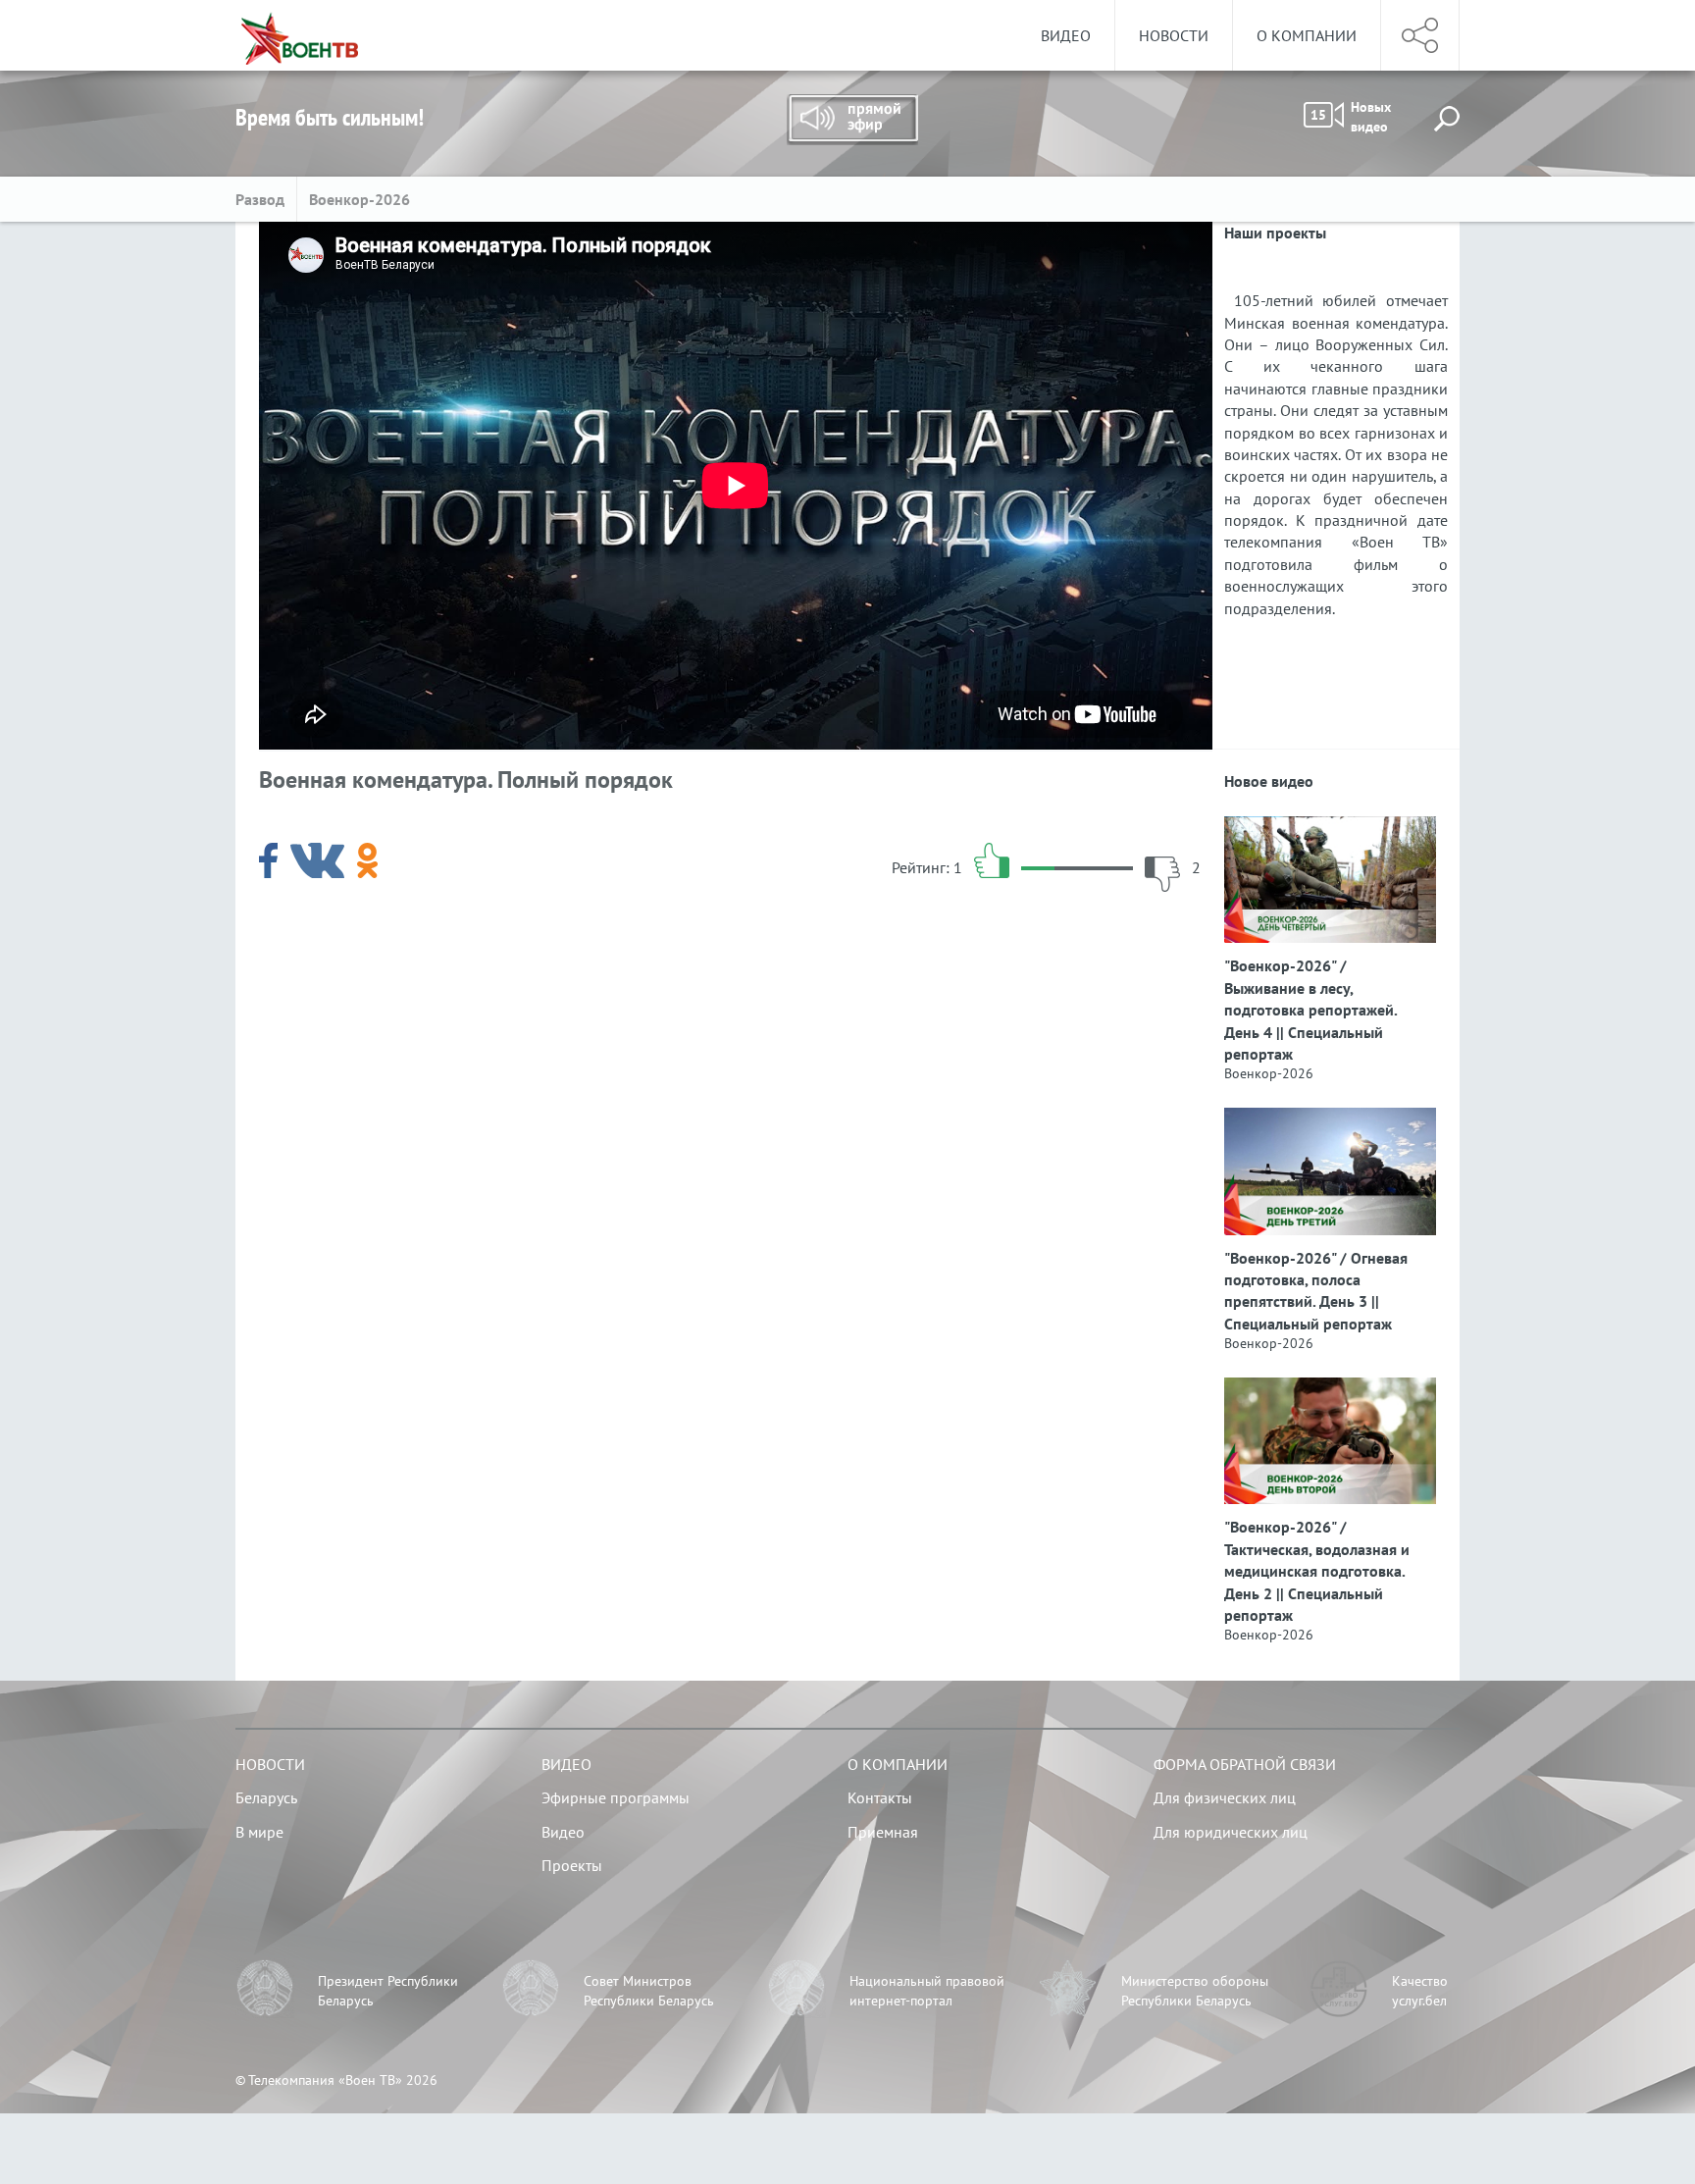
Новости (1174, 35)
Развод (260, 199)
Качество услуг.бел (1420, 1991)
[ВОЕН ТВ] (300, 35)
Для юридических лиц (1231, 1832)
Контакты (880, 1797)
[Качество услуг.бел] (1339, 1991)
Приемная (883, 1832)
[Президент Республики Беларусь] (265, 1991)
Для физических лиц (1225, 1797)
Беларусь (266, 1797)
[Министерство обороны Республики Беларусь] (1068, 1991)
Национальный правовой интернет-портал (927, 1991)
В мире (259, 1832)
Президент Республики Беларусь (388, 1991)
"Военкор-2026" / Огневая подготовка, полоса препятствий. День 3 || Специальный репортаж (1316, 1291)
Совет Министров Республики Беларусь (649, 1991)
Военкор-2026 (360, 199)
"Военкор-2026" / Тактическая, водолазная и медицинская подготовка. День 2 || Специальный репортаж (1317, 1571)
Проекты (572, 1865)
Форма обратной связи (1245, 1764)
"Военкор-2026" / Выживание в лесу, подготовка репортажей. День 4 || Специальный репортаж (1310, 1010)
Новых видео (1351, 117)
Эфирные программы (616, 1797)
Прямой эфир (852, 120)
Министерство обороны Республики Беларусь (1195, 1991)
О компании (1307, 35)
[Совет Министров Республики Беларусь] (531, 1991)
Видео (1066, 35)
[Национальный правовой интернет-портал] (796, 1991)
